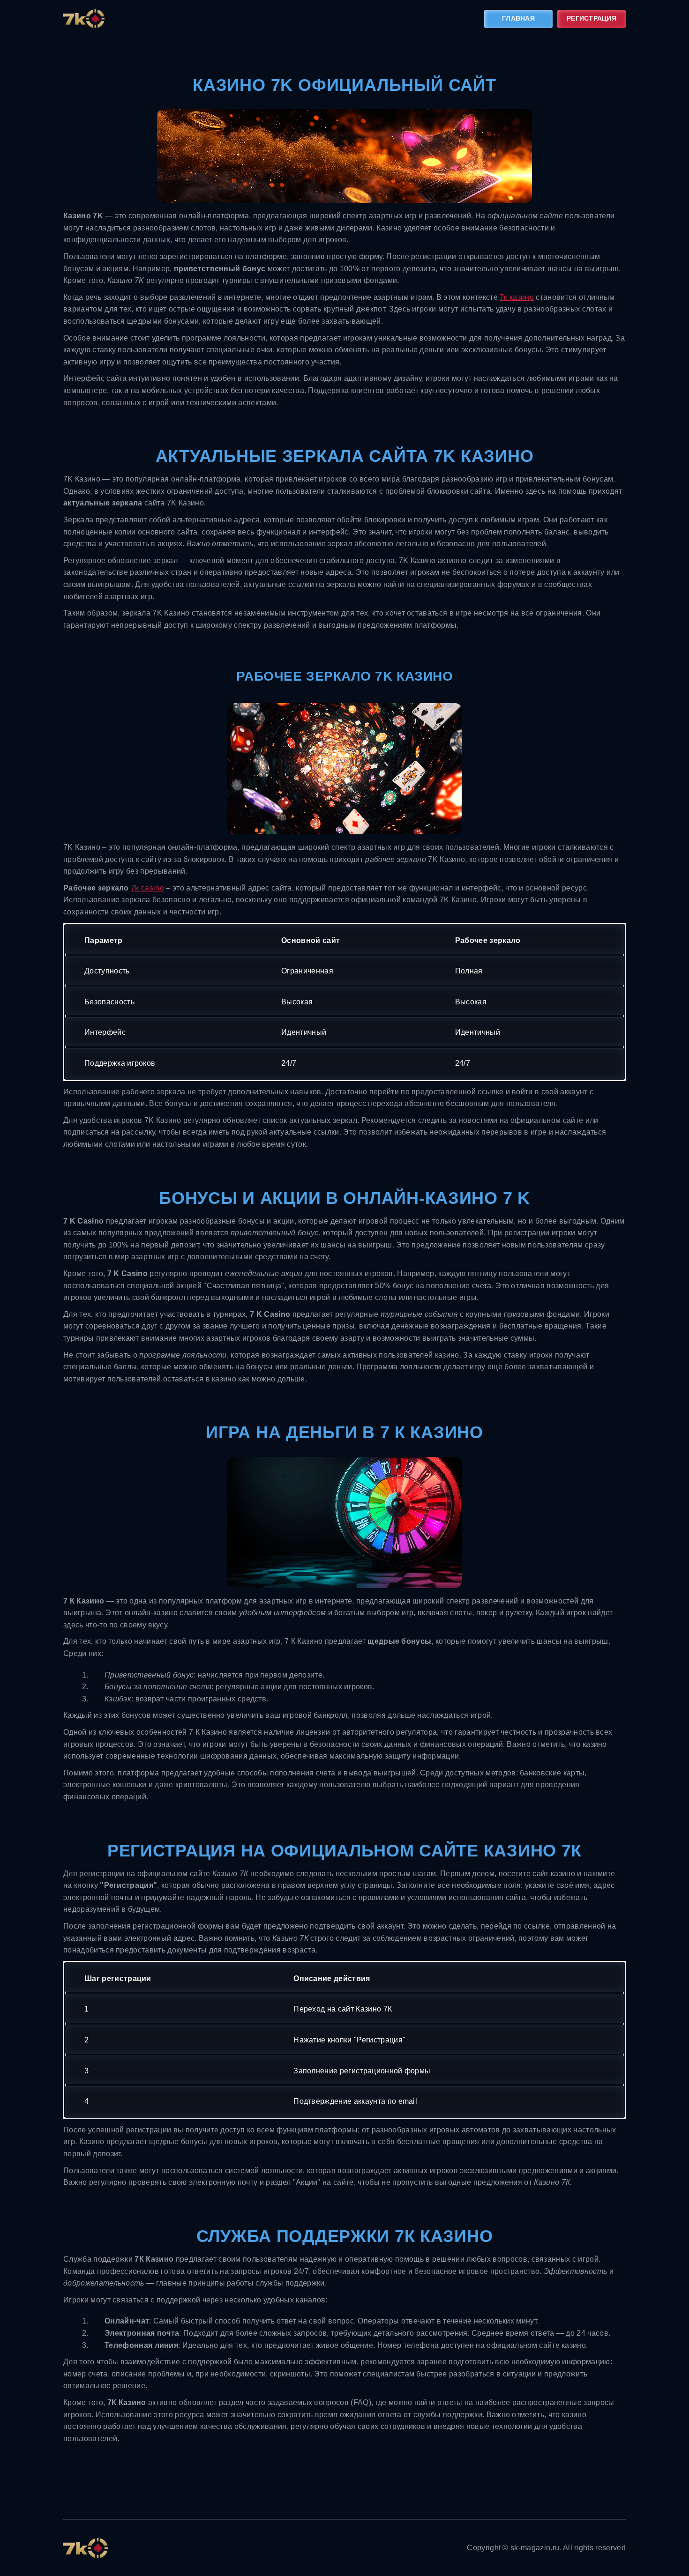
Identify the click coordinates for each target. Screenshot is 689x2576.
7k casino (147, 888)
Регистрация (592, 18)
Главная (518, 18)
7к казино (517, 297)
